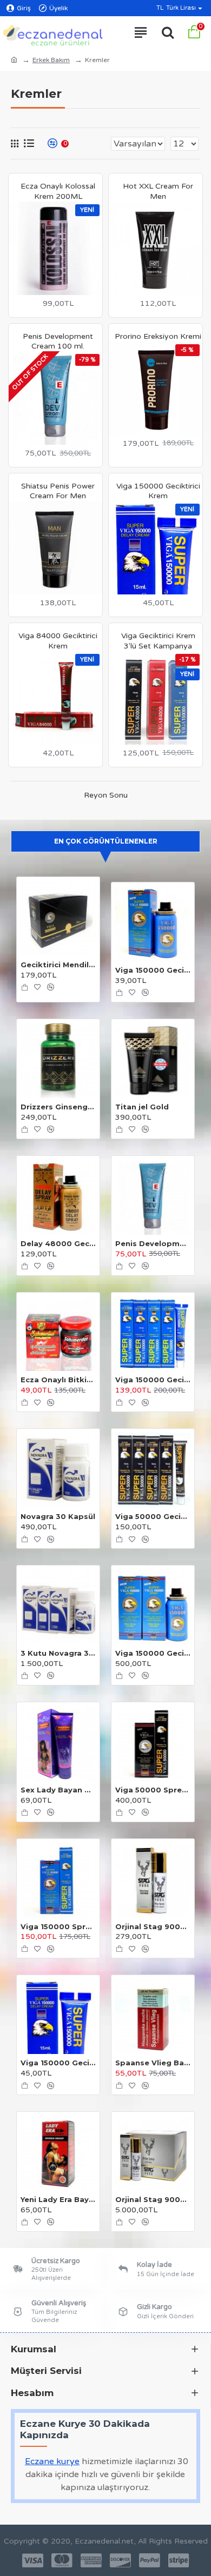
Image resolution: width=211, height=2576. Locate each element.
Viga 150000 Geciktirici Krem (158, 491)
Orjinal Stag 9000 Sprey (153, 1926)
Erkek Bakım (51, 60)
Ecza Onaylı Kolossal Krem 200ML (58, 191)
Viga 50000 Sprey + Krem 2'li (153, 1790)
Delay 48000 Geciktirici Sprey (58, 1243)
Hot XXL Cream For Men (158, 191)
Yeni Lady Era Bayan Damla (58, 2199)
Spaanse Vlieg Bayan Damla (153, 2063)
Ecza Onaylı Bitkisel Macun (58, 1380)
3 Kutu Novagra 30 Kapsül (58, 1653)
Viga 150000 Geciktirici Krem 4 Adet (153, 1380)
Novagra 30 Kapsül (58, 1516)
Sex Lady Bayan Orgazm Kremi (58, 1790)
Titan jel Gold (142, 1107)
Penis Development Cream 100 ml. (58, 341)
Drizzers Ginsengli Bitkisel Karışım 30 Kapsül (58, 1107)
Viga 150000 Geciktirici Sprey (153, 970)
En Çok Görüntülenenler (106, 841)
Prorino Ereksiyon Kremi (158, 336)
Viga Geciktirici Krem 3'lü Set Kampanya (158, 641)
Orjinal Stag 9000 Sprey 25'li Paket (153, 2199)
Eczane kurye (52, 2461)
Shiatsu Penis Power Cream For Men (58, 491)
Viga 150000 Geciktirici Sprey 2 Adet (153, 1653)
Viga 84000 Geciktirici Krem (58, 641)
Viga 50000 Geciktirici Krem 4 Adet (153, 1516)
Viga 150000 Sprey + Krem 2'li (58, 1926)
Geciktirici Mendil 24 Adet (58, 965)
